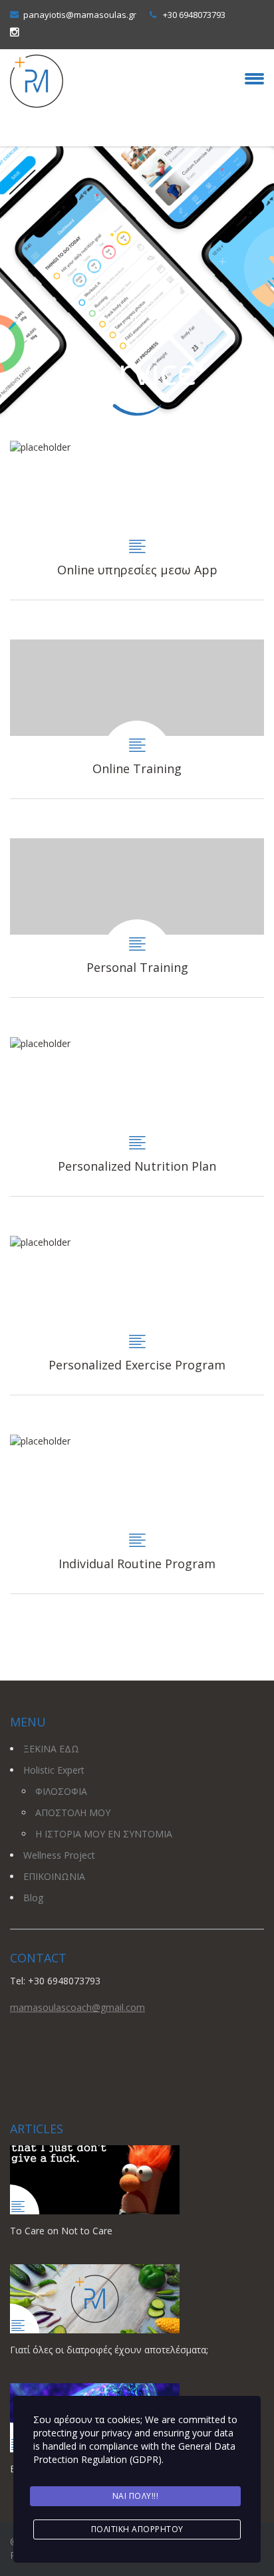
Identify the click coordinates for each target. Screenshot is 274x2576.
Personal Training (137, 918)
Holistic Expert (54, 1770)
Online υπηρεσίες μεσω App (137, 520)
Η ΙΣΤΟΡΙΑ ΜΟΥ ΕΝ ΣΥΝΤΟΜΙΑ (104, 1834)
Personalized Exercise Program (137, 1315)
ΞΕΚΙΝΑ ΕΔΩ (51, 1749)
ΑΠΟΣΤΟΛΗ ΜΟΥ (73, 1813)
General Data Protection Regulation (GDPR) (134, 2453)
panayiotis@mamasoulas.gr (80, 15)
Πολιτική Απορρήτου (137, 2529)
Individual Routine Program (137, 1514)
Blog (33, 1898)
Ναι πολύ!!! (136, 2496)
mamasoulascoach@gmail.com (77, 2007)
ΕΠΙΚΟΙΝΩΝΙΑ (54, 1876)
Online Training (137, 719)
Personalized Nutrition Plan (137, 1116)
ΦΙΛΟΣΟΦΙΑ (61, 1791)
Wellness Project (59, 1855)
